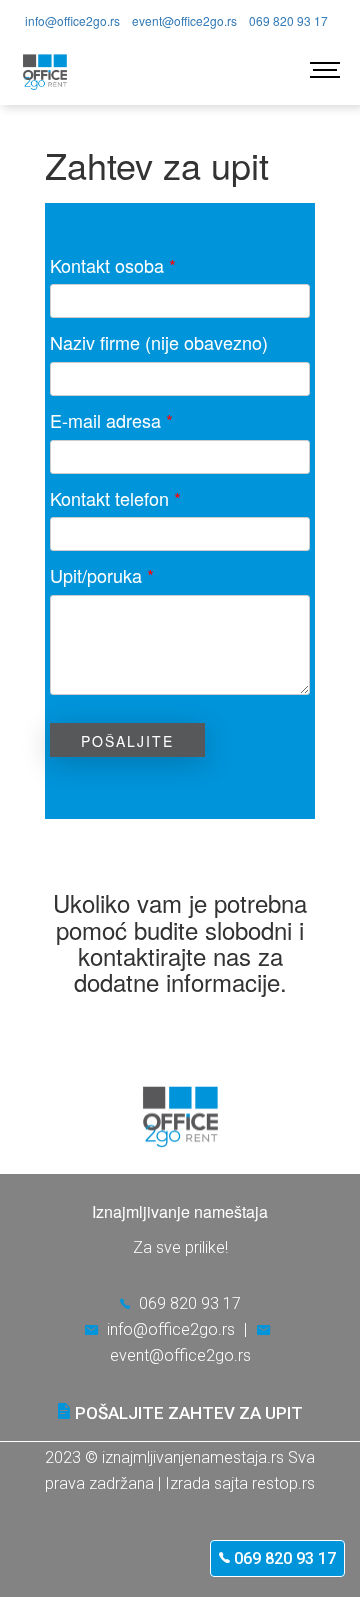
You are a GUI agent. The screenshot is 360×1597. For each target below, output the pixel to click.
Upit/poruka (102, 575)
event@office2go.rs (184, 20)
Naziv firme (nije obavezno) (159, 342)
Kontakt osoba (113, 265)
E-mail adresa (111, 420)
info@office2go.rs (72, 20)
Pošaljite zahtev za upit (189, 1413)
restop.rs (283, 1483)
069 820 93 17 (283, 1558)
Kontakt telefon (115, 498)
